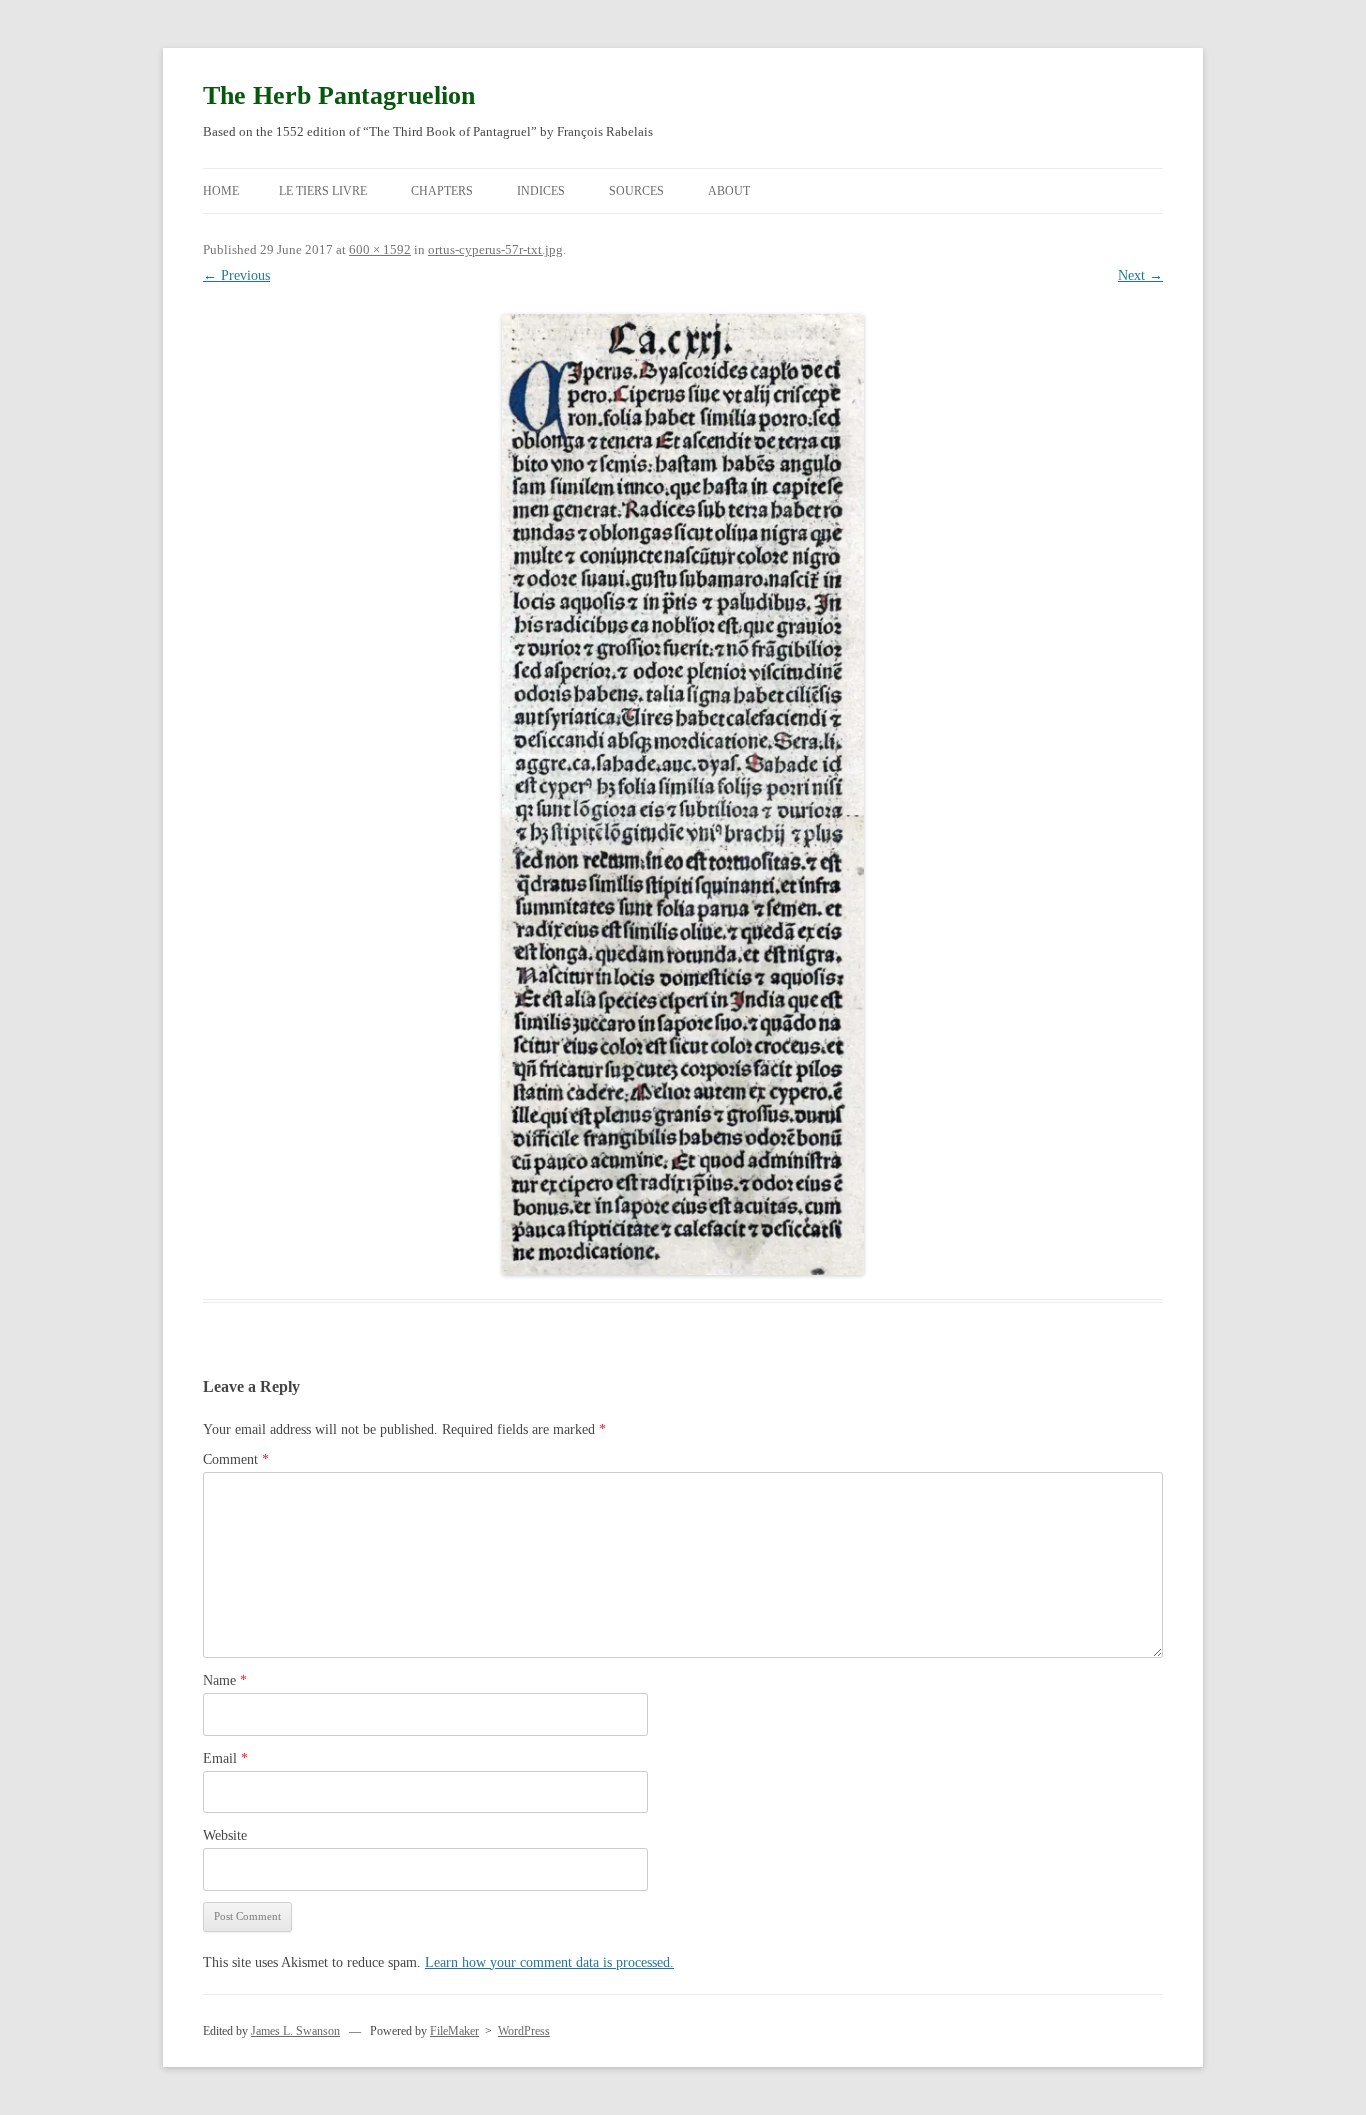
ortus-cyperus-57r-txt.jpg (495, 249)
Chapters (442, 191)
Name (225, 1680)
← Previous (236, 275)
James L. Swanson (295, 2031)
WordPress (524, 2031)
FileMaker (454, 2031)
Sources (636, 191)
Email (225, 1758)
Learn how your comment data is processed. (549, 1962)
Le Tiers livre (323, 191)
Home (221, 191)
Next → (1140, 275)
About (729, 191)
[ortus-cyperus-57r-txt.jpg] (683, 794)
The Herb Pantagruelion (339, 95)
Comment (236, 1459)
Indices (541, 191)
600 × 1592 (380, 249)
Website (225, 1835)
